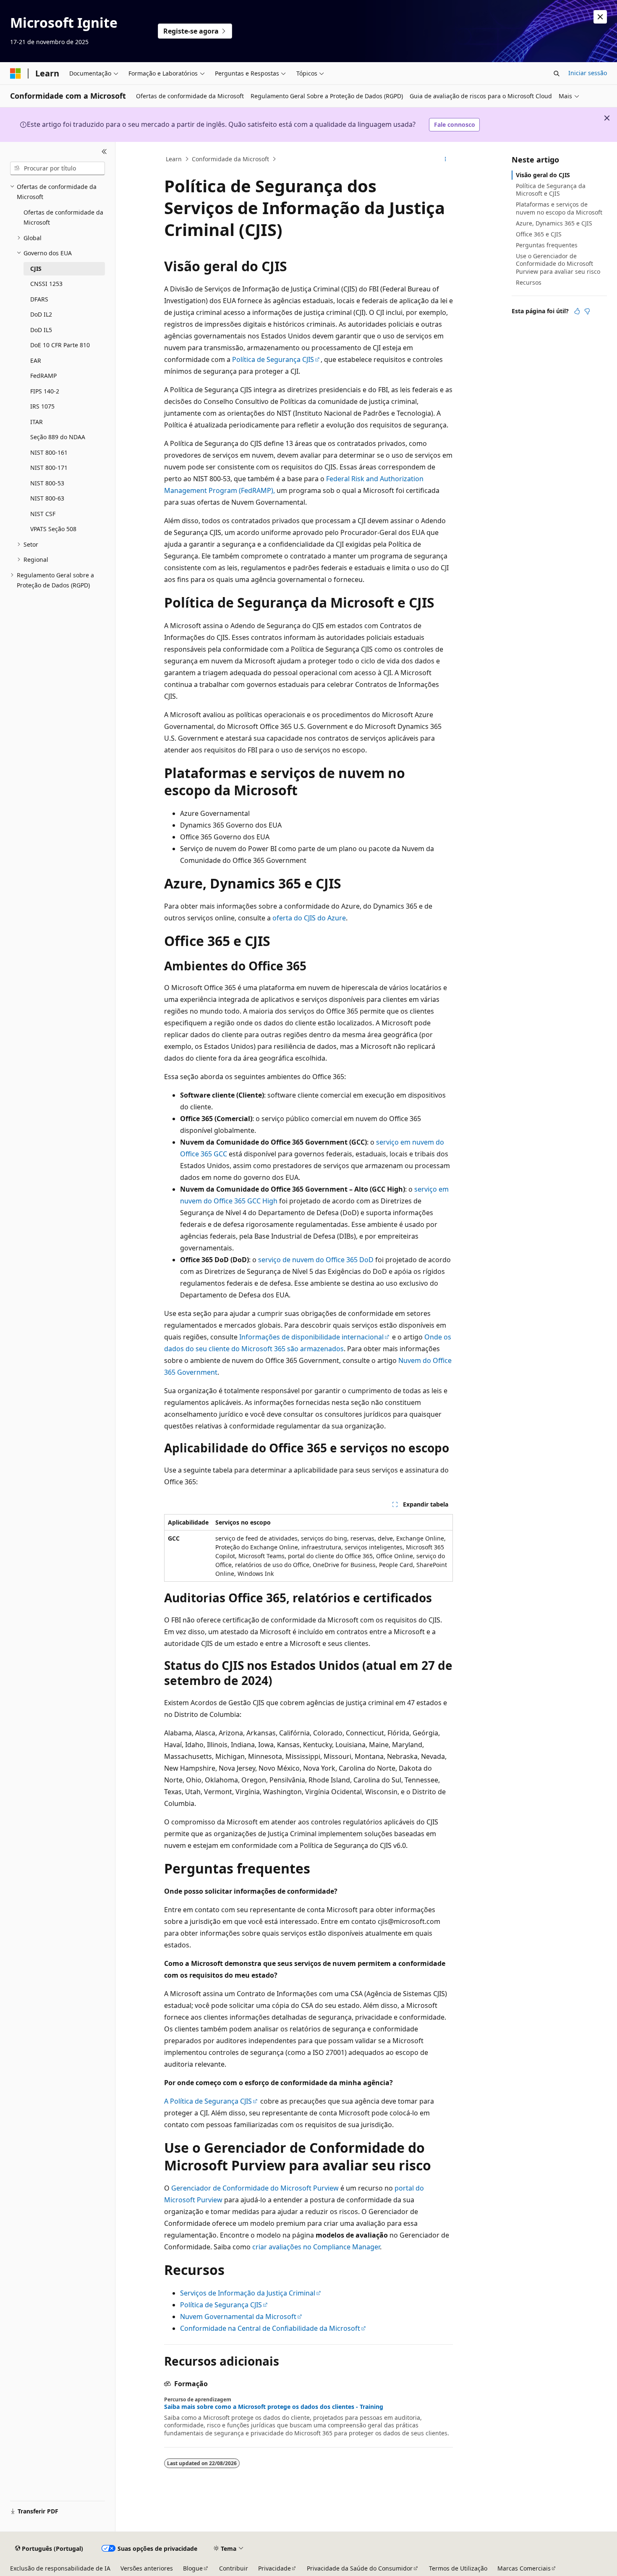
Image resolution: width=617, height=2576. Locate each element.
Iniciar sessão (588, 73)
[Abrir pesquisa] (557, 73)
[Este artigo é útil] (577, 311)
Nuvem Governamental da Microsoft (238, 2317)
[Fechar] (104, 152)
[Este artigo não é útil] (587, 311)
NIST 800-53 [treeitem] (47, 483)
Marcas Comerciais (524, 2568)
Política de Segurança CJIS (273, 359)
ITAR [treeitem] (37, 422)
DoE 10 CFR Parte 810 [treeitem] (60, 345)
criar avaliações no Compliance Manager (316, 2247)
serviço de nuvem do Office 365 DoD (316, 1260)
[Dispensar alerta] (600, 17)
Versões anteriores (147, 2568)
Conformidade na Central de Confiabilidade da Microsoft (270, 2328)
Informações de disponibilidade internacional (311, 1337)
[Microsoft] (16, 73)
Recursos (529, 282)
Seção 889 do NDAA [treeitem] (58, 437)
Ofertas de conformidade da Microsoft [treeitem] (63, 218)
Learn (174, 159)
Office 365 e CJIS (539, 234)
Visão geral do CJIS (543, 175)
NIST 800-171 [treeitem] (49, 468)
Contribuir (234, 2568)
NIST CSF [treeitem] (43, 514)
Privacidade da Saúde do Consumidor (360, 2568)
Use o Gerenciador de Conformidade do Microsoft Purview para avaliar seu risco (558, 263)
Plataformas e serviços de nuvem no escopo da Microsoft (559, 208)
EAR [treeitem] (36, 360)
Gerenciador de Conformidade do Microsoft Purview (255, 2188)
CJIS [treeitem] (36, 269)
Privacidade (275, 2568)
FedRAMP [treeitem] (43, 376)
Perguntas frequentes (547, 245)
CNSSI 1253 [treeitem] (46, 284)
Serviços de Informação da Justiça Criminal (248, 2293)
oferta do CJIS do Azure (309, 918)
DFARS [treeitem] (39, 299)
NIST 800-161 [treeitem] (49, 452)
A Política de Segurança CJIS (208, 2101)
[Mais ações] (446, 159)
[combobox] (58, 168)
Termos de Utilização (458, 2568)
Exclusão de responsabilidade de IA (60, 2568)
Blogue (193, 2568)
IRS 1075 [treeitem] (42, 406)
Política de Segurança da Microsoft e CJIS (551, 190)
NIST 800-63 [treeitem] (47, 498)
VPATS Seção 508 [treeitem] (53, 529)
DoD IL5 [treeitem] (41, 330)
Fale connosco (455, 124)
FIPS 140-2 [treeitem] (45, 391)
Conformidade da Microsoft (230, 159)
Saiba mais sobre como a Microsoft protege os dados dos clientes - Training (274, 2407)
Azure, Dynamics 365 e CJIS (554, 223)
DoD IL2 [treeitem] (41, 314)
